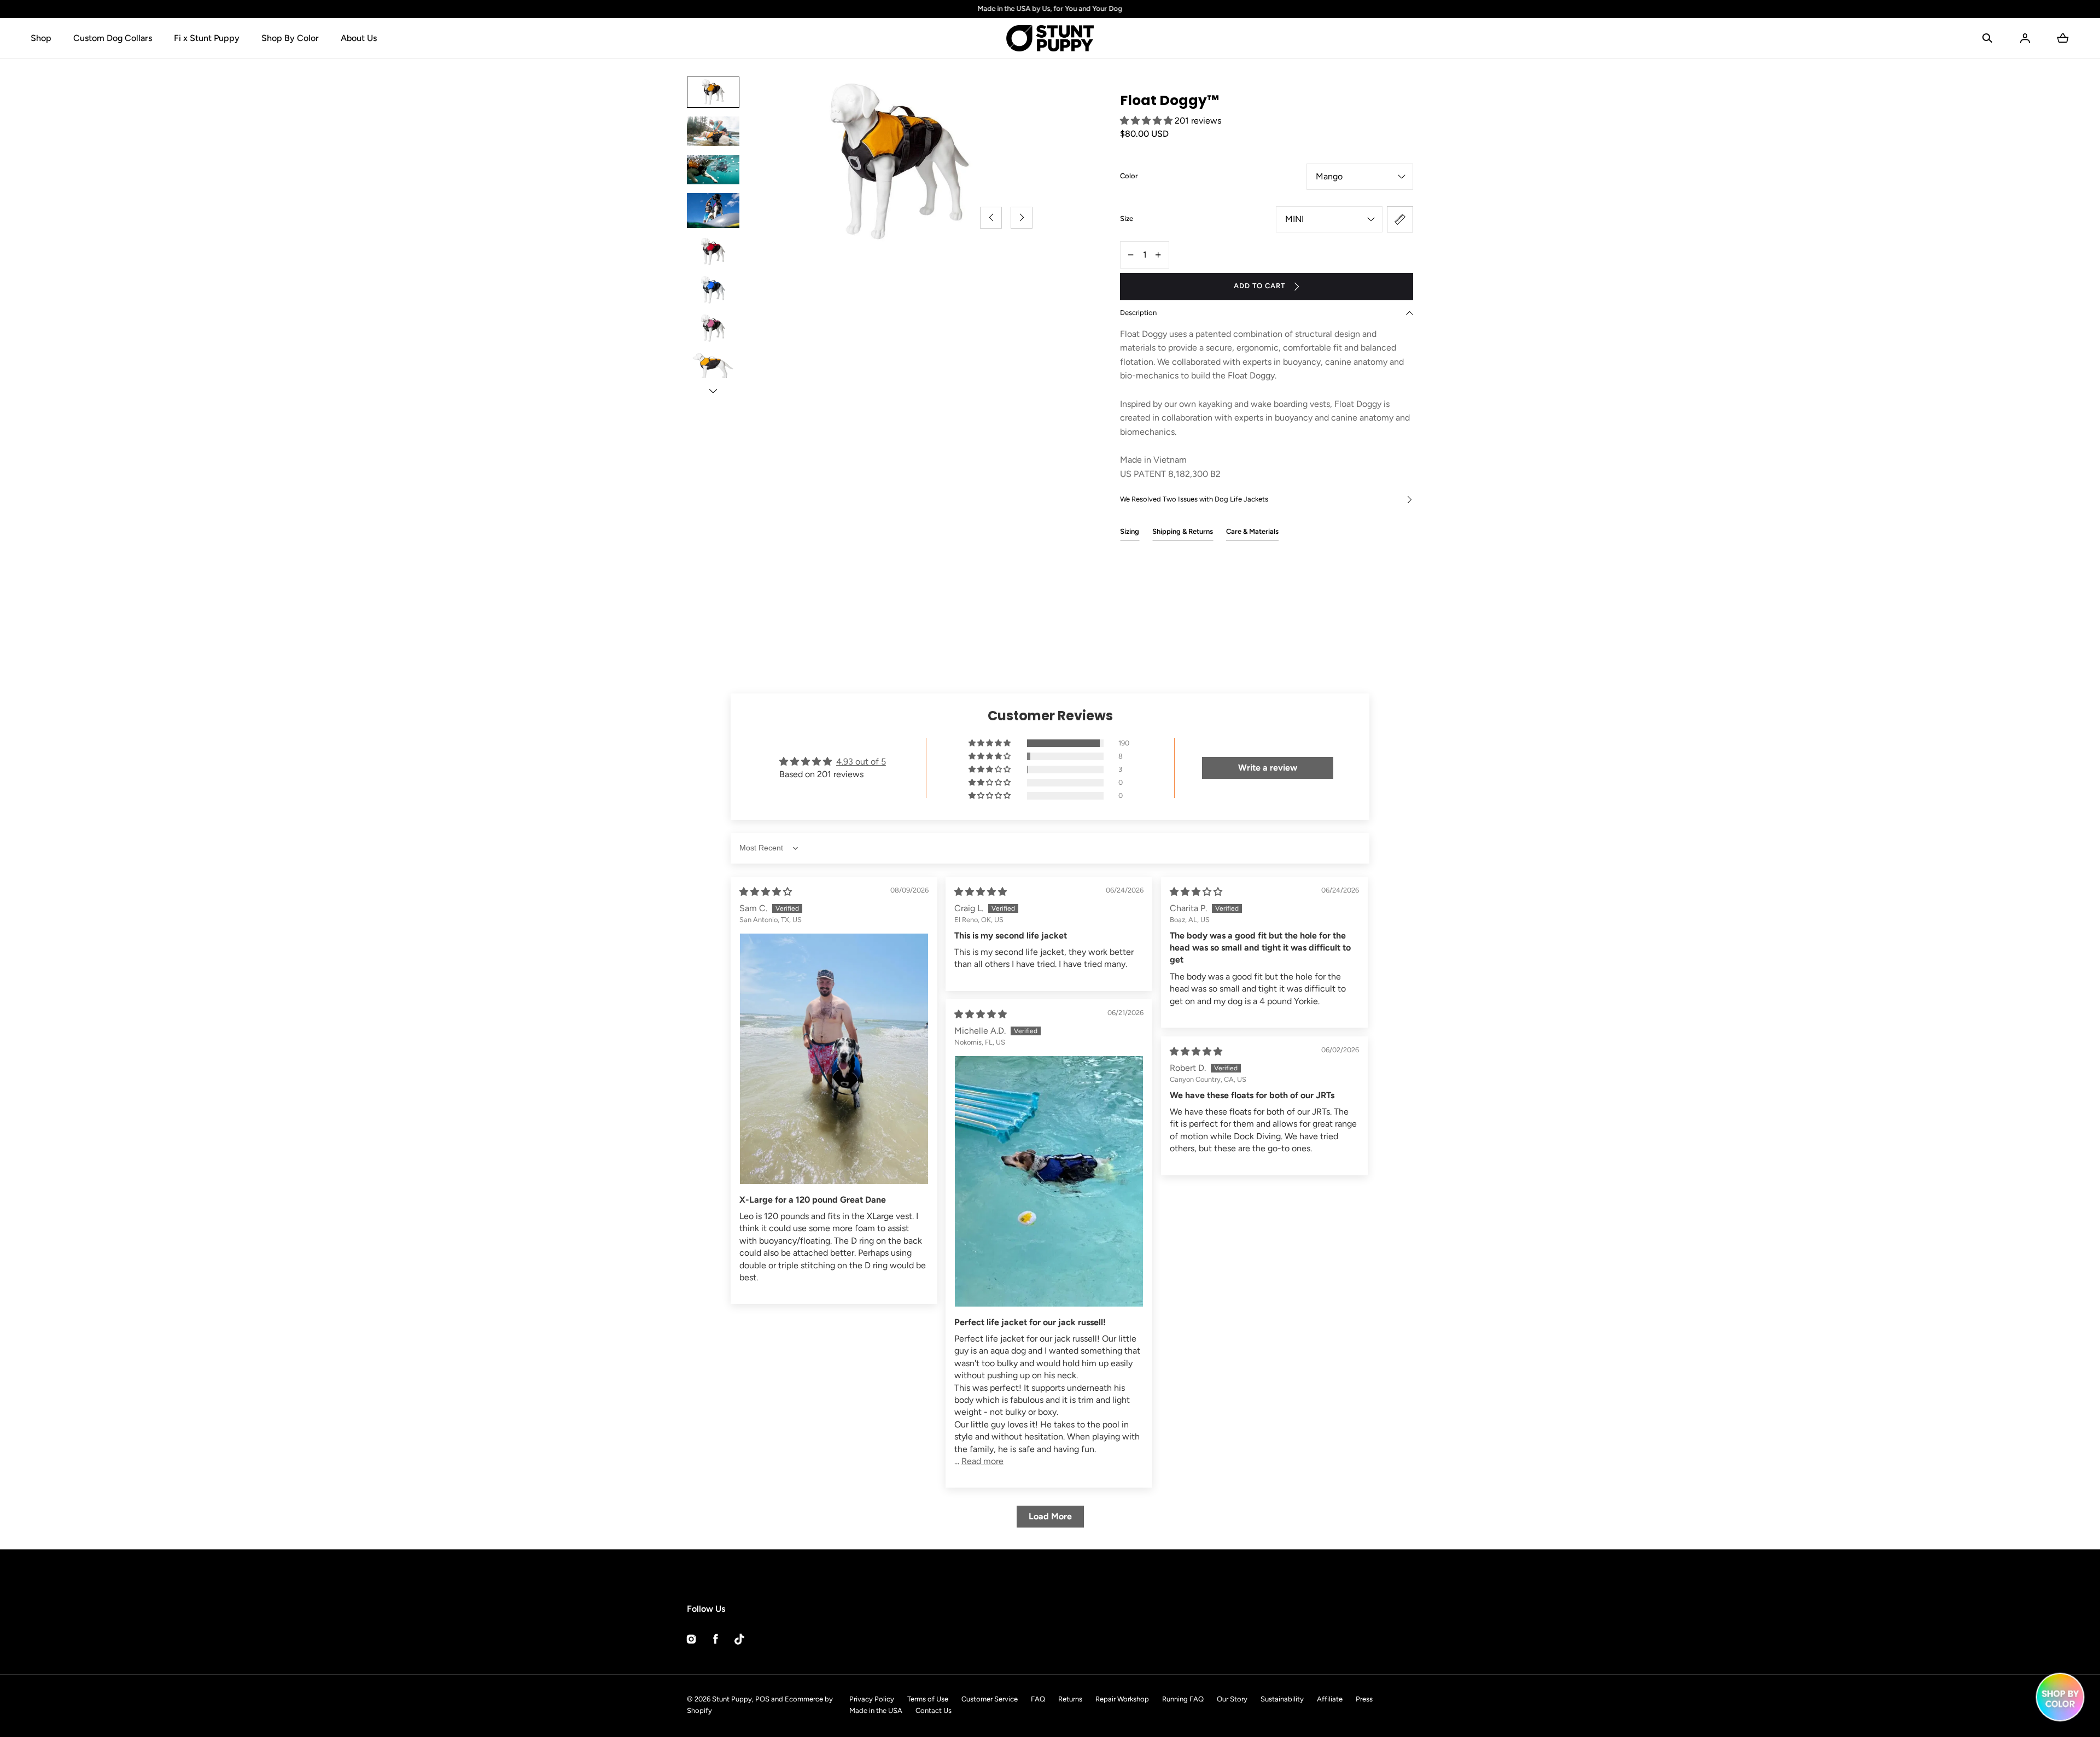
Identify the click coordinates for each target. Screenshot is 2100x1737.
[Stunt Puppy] (1050, 38)
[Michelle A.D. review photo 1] (1049, 1182)
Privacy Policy (872, 1699)
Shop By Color (290, 38)
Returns (1070, 1699)
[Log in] (2025, 38)
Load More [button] (1050, 1516)
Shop (41, 38)
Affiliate (1330, 1699)
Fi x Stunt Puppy (207, 38)
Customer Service (990, 1699)
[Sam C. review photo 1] (834, 1059)
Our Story (1232, 1699)
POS (762, 1699)
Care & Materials (1252, 531)
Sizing (1130, 531)
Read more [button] (982, 1461)
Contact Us (934, 1710)
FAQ (1038, 1699)
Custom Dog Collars (113, 38)
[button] (1987, 38)
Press (1364, 1699)
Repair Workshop (1122, 1699)
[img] (766, 892)
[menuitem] (713, 92)
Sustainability (1282, 1699)
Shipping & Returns (1183, 531)
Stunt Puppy (732, 1699)
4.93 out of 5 (861, 762)
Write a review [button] (1268, 768)
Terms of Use (928, 1699)
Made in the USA (876, 1710)
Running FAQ (1183, 1699)
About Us (359, 38)
